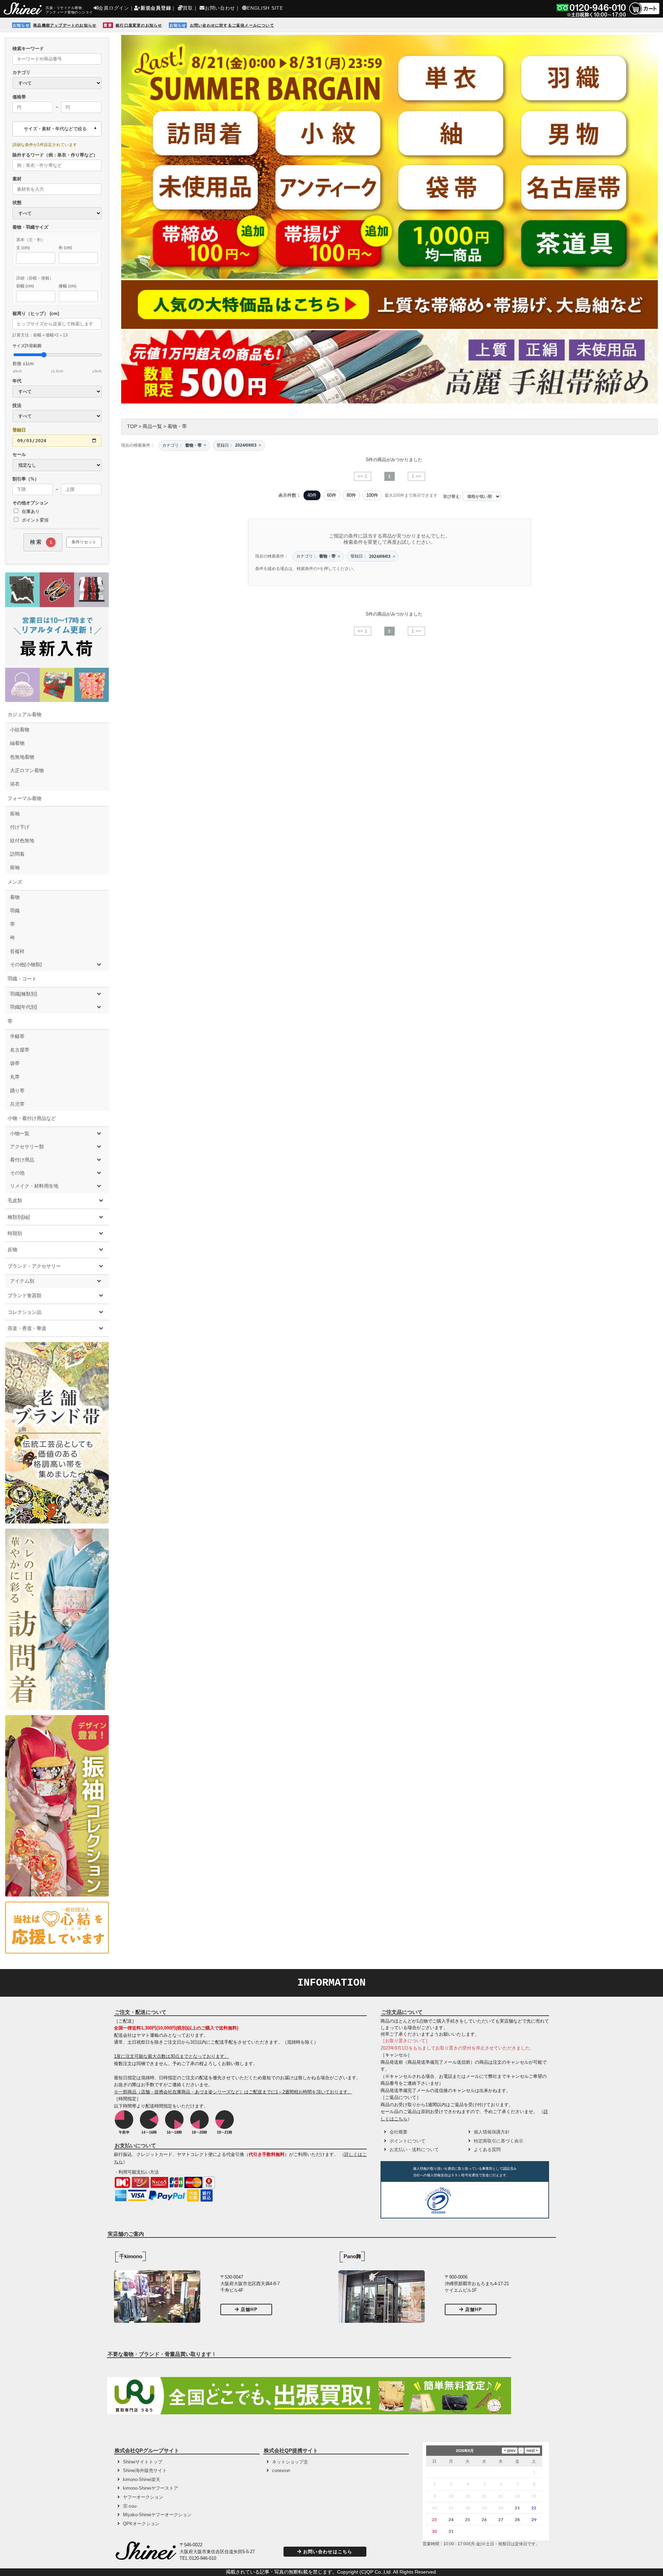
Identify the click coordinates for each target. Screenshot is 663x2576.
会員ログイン (114, 8)
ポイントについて (407, 2141)
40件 (312, 495)
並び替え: (452, 496)
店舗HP (249, 2309)
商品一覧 (152, 426)
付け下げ (20, 827)
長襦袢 (17, 951)
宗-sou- (130, 2506)
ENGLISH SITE (265, 8)
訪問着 (17, 854)
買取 (188, 8)
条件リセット (84, 542)
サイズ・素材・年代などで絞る (55, 129)
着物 (15, 897)
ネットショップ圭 (290, 2462)
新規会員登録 (156, 8)
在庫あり (30, 511)
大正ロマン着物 (27, 770)
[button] (480, 2202)
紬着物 (17, 743)
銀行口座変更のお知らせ (139, 25)
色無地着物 (22, 757)
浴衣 (15, 784)
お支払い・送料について (414, 2150)
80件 (351, 495)
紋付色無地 (22, 840)
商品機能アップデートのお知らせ (65, 25)
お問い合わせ (220, 8)
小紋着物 (20, 730)
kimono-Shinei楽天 (142, 2479)
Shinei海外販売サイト (145, 2470)
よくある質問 (487, 2150)
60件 (332, 495)
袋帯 (15, 1063)
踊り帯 (17, 1091)
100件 (372, 495)
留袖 (15, 867)
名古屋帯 (20, 1050)
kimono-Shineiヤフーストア (151, 2488)
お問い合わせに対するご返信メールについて (232, 25)
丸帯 (15, 1077)
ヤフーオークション (143, 2497)
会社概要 (398, 2132)
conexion (281, 2470)
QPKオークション (141, 2524)
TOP (132, 426)
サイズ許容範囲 (57, 358)
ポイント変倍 (35, 520)
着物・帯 (177, 426)
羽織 (15, 911)
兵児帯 (17, 1104)
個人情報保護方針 (492, 2132)
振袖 (15, 814)
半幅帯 (17, 1036)
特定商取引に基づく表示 (498, 2141)
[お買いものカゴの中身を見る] (644, 14)
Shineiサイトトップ (143, 2462)
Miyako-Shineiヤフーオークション (157, 2515)
